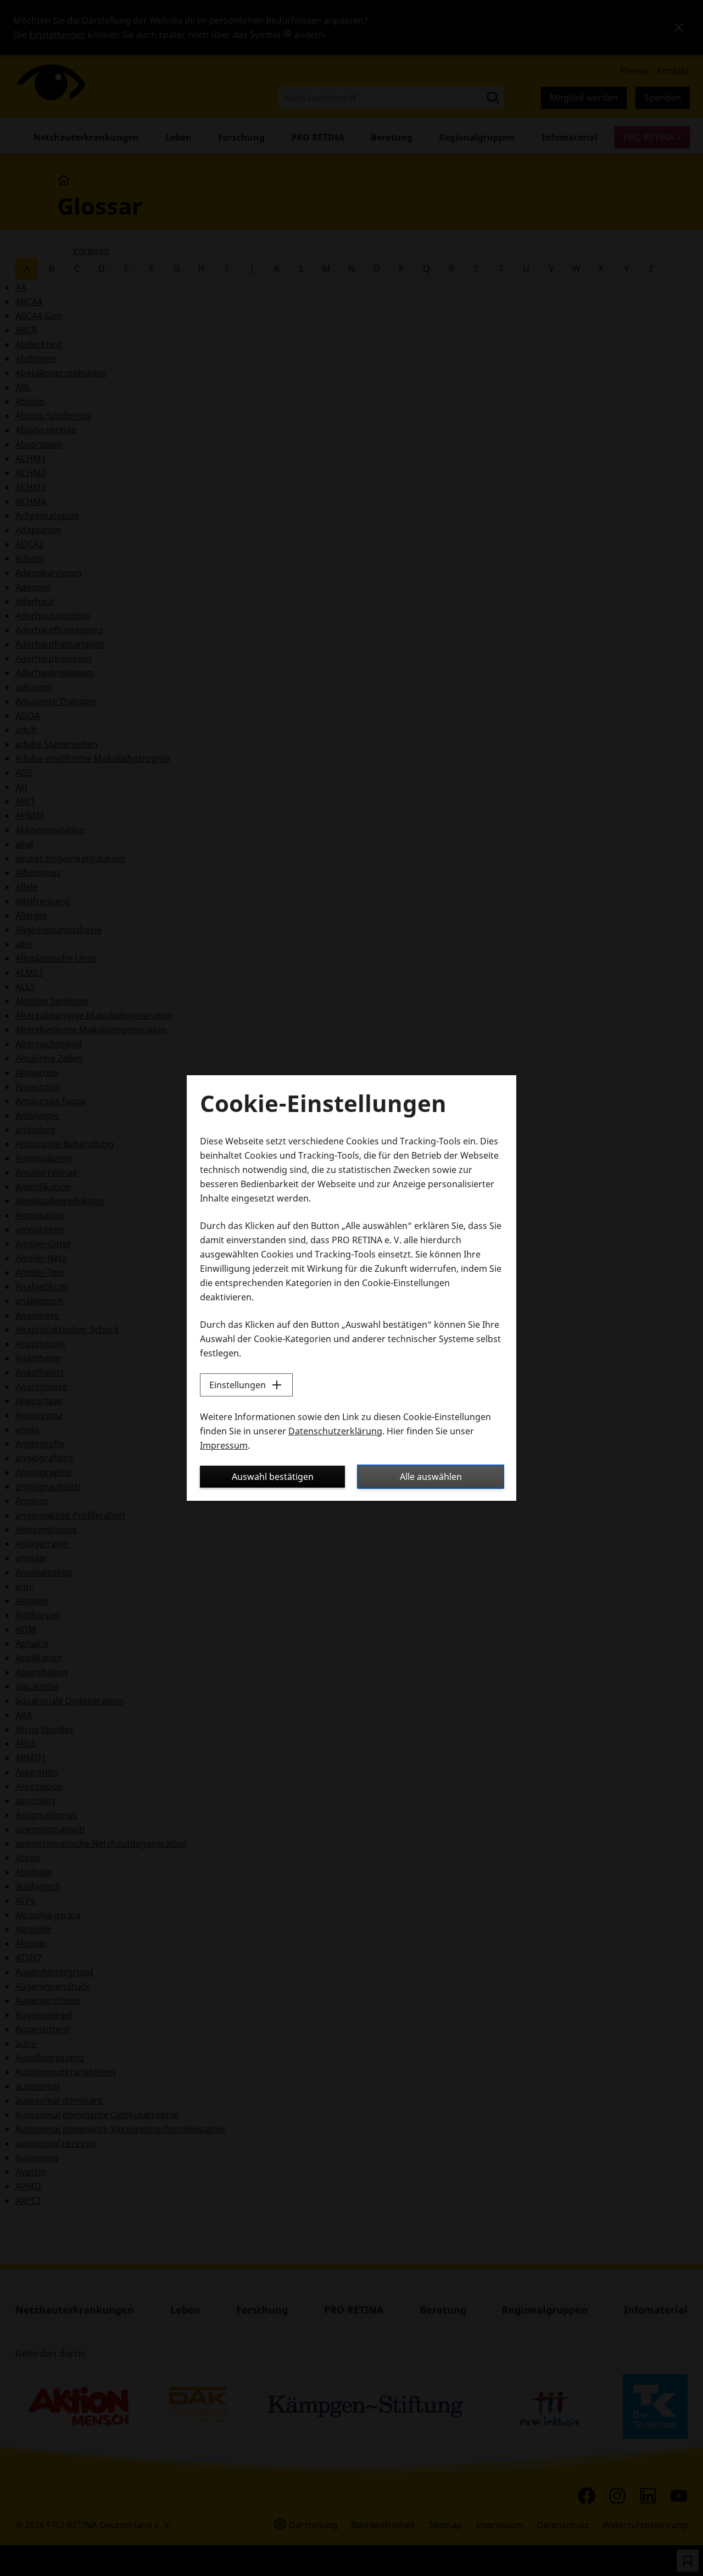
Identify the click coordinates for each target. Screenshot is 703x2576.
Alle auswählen (431, 1477)
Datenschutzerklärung (335, 1431)
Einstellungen (238, 1385)
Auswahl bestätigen (273, 1477)
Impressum (224, 1445)
